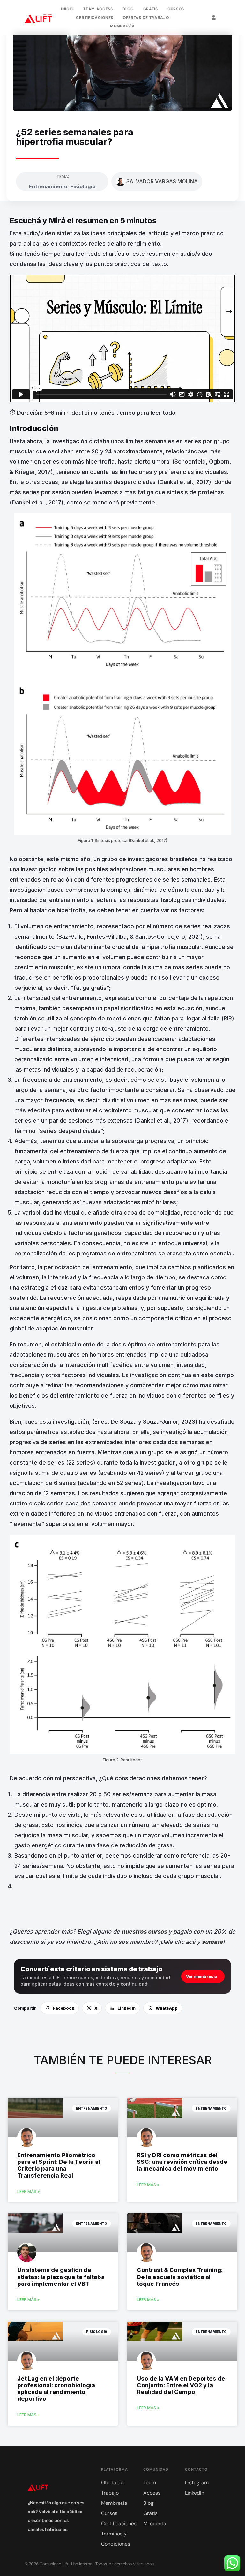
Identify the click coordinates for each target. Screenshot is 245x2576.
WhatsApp (167, 2008)
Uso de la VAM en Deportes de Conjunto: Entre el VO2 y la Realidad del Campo (181, 2385)
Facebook (64, 2008)
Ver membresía (202, 1977)
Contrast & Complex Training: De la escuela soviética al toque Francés (180, 2277)
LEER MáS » (28, 2191)
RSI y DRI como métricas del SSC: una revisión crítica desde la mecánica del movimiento (182, 2162)
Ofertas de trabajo (146, 18)
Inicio (67, 9)
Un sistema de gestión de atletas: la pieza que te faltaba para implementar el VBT (61, 2277)
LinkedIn (126, 2008)
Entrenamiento (48, 186)
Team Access (98, 9)
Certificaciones (95, 18)
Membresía (122, 26)
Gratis (151, 9)
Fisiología (83, 186)
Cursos (176, 9)
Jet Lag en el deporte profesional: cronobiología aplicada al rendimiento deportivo (56, 2389)
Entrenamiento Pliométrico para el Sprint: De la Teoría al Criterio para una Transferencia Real (59, 2165)
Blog (128, 9)
